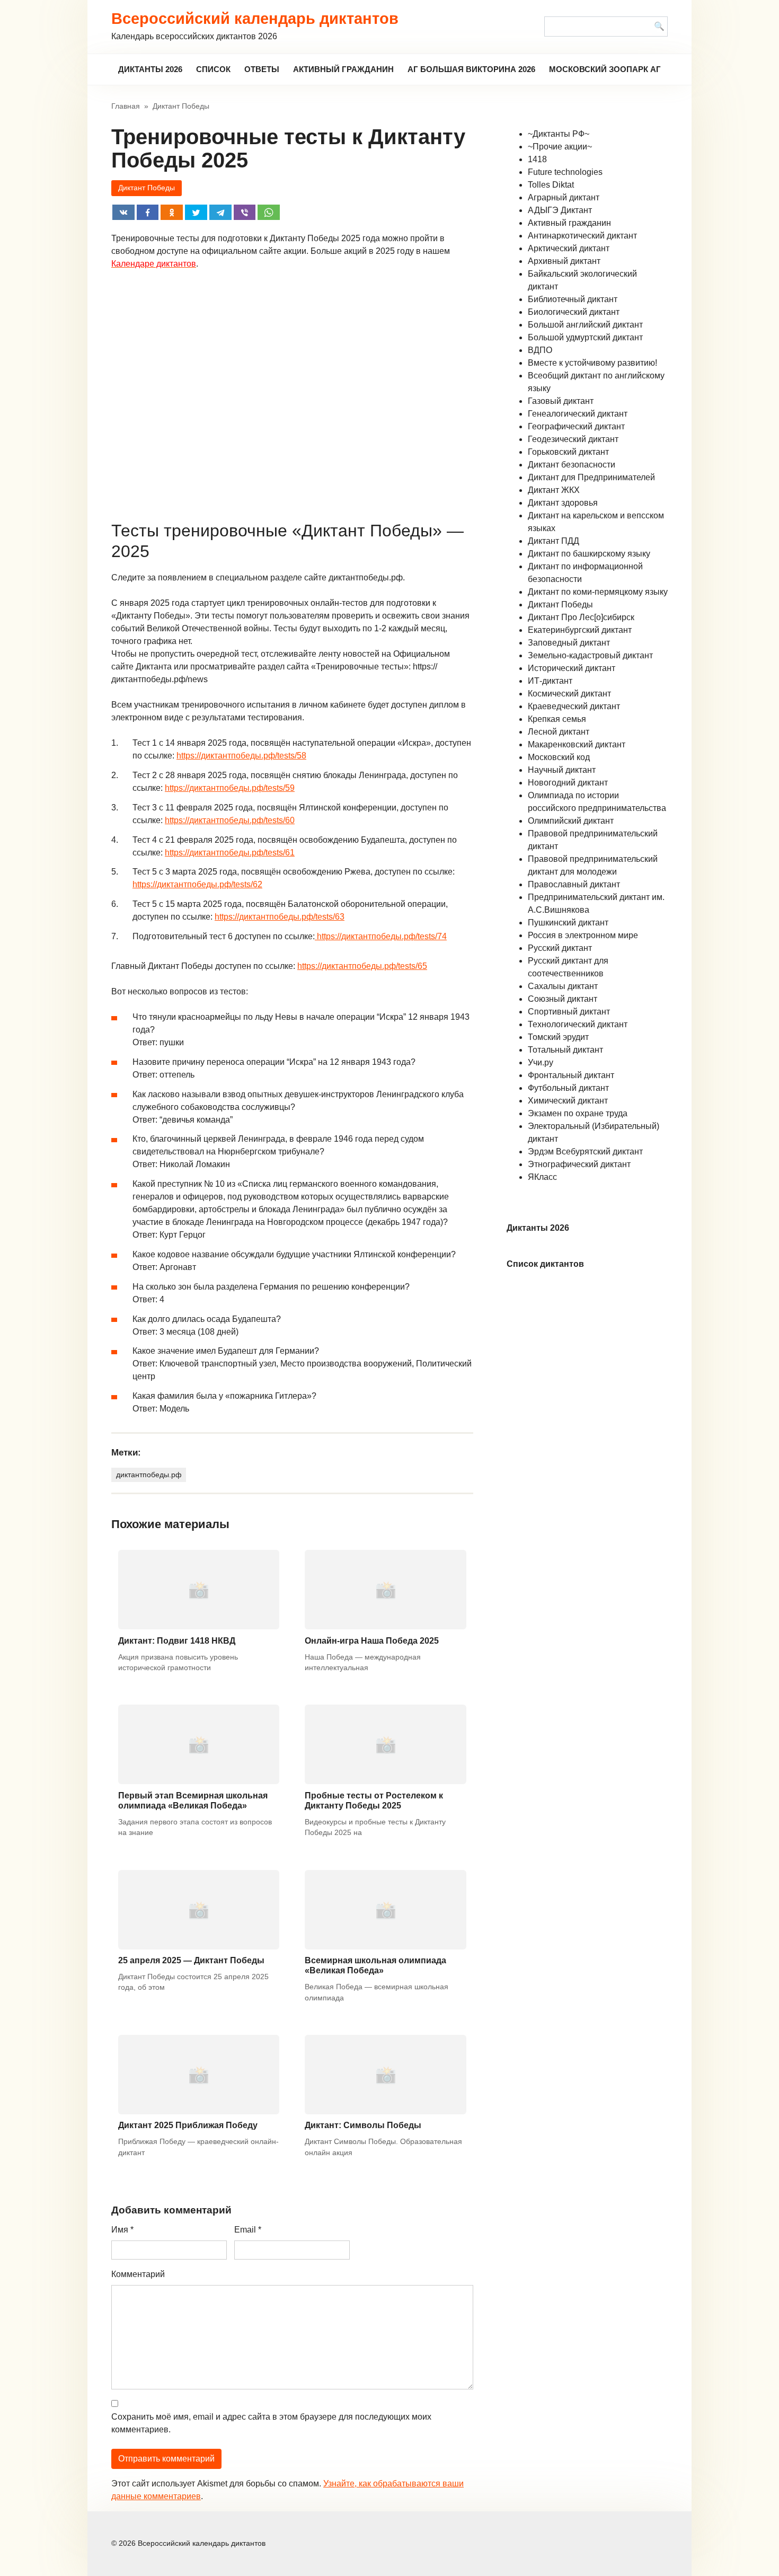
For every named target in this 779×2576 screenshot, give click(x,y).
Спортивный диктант (569, 1012)
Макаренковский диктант (577, 744)
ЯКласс (542, 1177)
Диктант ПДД (554, 541)
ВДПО (540, 350)
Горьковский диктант (568, 452)
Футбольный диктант (568, 1088)
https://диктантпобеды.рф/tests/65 (362, 966)
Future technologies (565, 172)
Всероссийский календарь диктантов (255, 19)
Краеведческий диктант (574, 706)
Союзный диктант (563, 999)
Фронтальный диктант (571, 1075)
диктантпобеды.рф (149, 1475)
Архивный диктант (564, 261)
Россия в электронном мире (583, 935)
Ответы (262, 69)
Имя (122, 2230)
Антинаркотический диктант (582, 236)
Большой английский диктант (585, 325)
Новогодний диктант (568, 783)
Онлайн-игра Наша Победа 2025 (372, 1641)
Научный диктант (562, 770)
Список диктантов (545, 1264)
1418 (537, 159)
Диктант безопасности (572, 465)
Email (248, 2230)
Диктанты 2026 (150, 69)
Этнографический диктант (579, 1164)
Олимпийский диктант (571, 821)
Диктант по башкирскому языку (589, 554)
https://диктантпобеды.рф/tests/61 (230, 853)
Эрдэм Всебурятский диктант (585, 1152)
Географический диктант (576, 426)
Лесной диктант (559, 732)
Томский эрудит (558, 1037)
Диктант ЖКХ (554, 490)
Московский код (559, 757)
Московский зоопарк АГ (605, 69)
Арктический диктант (569, 248)
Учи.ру (541, 1062)
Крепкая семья (557, 719)
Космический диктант (569, 694)
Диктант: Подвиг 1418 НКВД (177, 1641)
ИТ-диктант (550, 681)
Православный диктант (574, 884)
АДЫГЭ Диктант (560, 210)
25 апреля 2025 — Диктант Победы (191, 1960)
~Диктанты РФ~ (559, 134)
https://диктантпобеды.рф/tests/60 (230, 820)
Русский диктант (560, 948)
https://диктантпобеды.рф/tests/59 (230, 788)
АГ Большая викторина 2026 (471, 69)
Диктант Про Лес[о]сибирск (581, 617)
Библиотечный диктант (573, 299)
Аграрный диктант (564, 197)
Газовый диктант (561, 401)
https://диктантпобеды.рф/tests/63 (280, 917)
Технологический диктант (578, 1024)
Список (213, 69)
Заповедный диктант (569, 643)
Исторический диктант (572, 668)
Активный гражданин (343, 69)
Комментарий (138, 2274)
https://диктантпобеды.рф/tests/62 (197, 884)
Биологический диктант (574, 312)
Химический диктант (568, 1101)
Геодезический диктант (573, 439)
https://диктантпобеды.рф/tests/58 (241, 756)
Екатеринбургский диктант (580, 630)
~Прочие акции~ (560, 147)
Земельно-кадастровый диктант (590, 655)
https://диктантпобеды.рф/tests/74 (381, 936)
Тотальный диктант (565, 1050)
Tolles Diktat (551, 185)
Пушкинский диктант (568, 923)
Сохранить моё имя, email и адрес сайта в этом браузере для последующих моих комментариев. (271, 2423)
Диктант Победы (147, 188)
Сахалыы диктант (563, 986)
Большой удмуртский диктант (585, 337)
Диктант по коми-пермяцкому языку (598, 592)
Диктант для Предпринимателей (591, 477)
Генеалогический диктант (578, 414)
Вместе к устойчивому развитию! (592, 363)
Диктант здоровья (563, 503)
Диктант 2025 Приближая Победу (188, 2125)
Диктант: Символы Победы (363, 2125)
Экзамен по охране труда (578, 1113)
